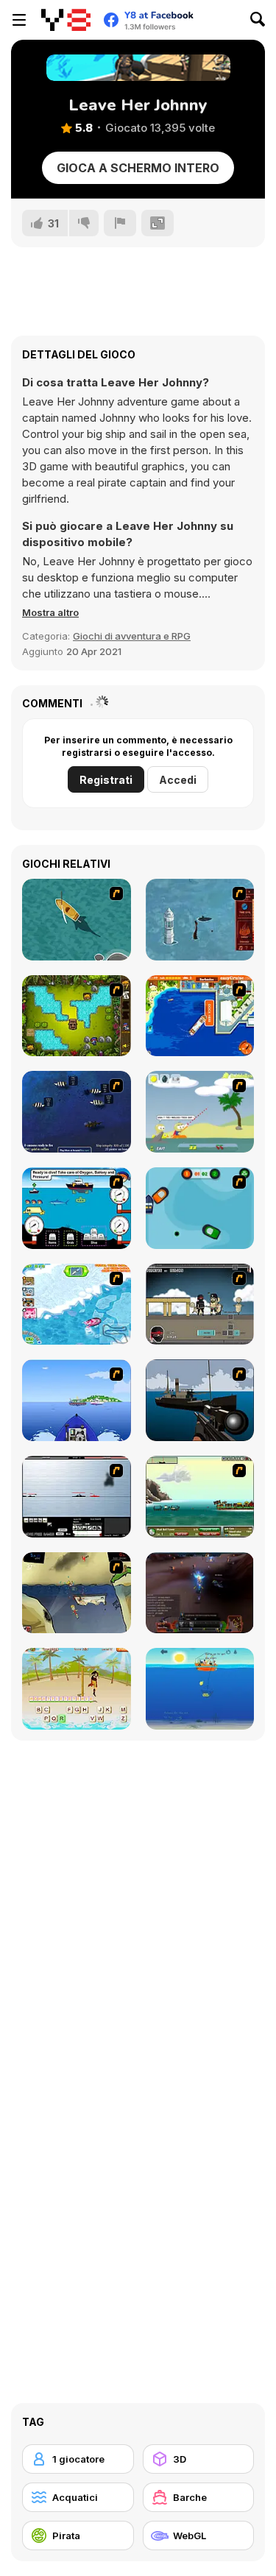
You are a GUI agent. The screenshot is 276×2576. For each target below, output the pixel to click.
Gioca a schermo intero (138, 168)
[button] (50, 612)
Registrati (106, 780)
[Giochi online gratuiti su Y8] (66, 20)
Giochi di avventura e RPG (132, 636)
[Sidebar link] (19, 20)
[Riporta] (120, 223)
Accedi (178, 780)
